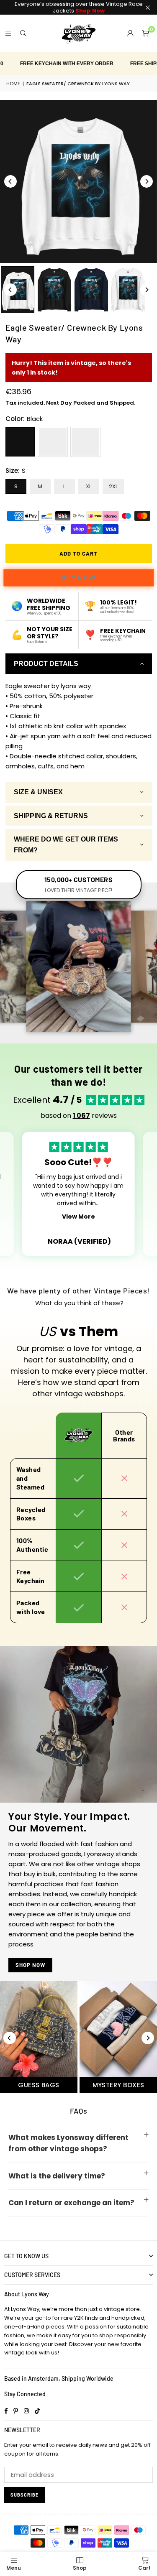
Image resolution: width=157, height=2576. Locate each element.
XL (89, 486)
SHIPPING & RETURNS (51, 816)
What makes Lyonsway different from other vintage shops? (68, 2143)
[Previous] (10, 181)
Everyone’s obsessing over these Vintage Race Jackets (79, 7)
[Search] (23, 33)
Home (13, 84)
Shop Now (30, 1965)
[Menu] (8, 33)
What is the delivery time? (57, 2176)
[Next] (147, 181)
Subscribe (24, 2495)
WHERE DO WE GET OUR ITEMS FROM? (66, 845)
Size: (15, 471)
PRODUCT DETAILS (46, 664)
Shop (80, 2568)
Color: (24, 419)
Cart (144, 2568)
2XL (113, 486)
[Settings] (130, 33)
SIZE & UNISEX (38, 792)
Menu (14, 2568)
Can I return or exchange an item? (71, 2203)
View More (78, 1217)
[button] (145, 33)
